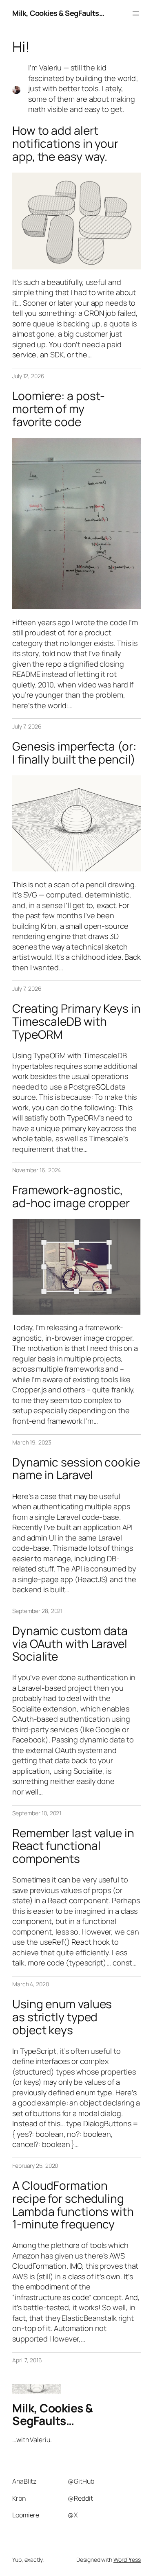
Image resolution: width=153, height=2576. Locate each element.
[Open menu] (136, 13)
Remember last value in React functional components (73, 1846)
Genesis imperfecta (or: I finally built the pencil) (74, 753)
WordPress (127, 2560)
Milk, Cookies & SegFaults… (58, 13)
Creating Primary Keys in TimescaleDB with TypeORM (76, 1021)
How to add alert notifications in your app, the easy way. (65, 143)
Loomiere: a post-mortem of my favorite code (59, 409)
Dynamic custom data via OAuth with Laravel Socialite (70, 1644)
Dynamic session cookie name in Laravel (76, 1469)
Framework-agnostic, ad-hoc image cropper (71, 1196)
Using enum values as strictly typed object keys (62, 2017)
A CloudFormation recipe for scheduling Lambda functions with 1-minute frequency (73, 2205)
